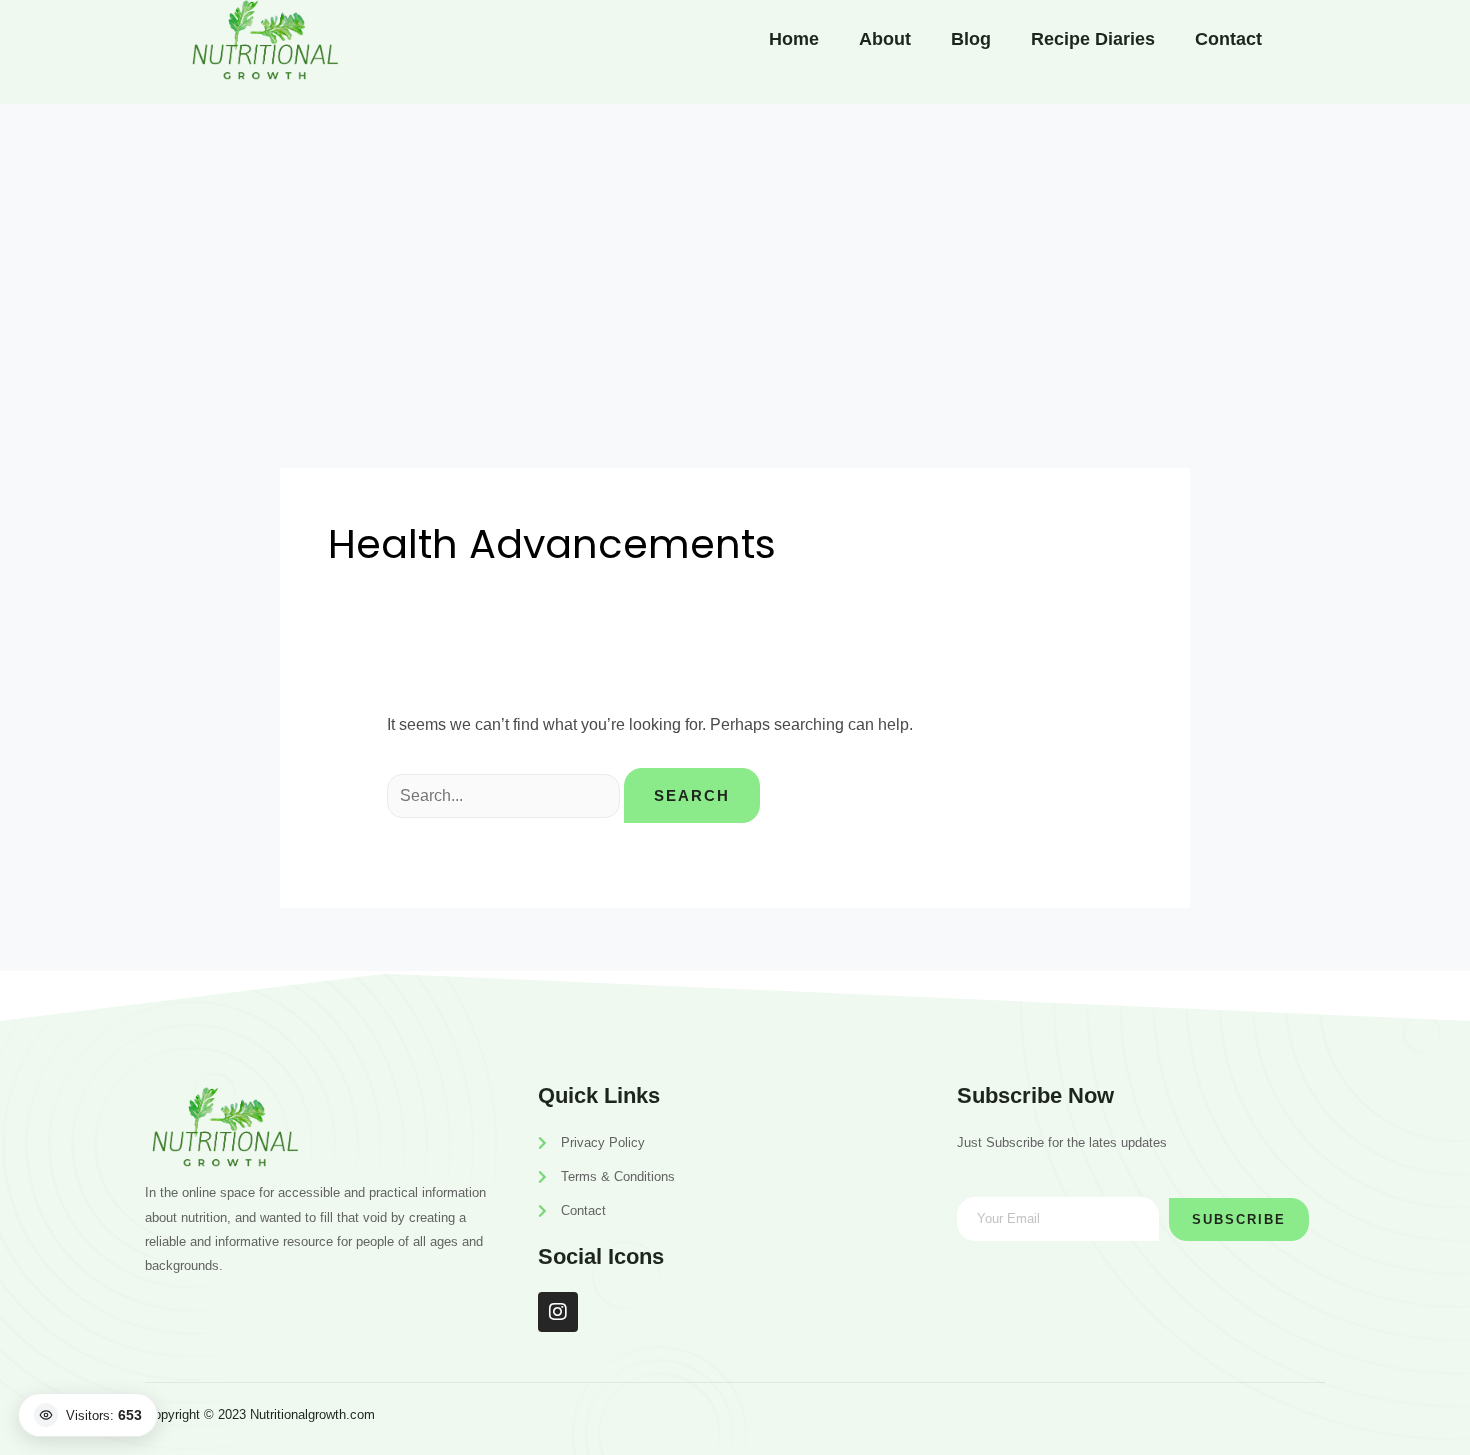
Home (794, 39)
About (885, 39)
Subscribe (1239, 1219)
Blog (971, 39)
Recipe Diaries (1093, 39)
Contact (1228, 39)
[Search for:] (505, 795)
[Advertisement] (735, 254)
